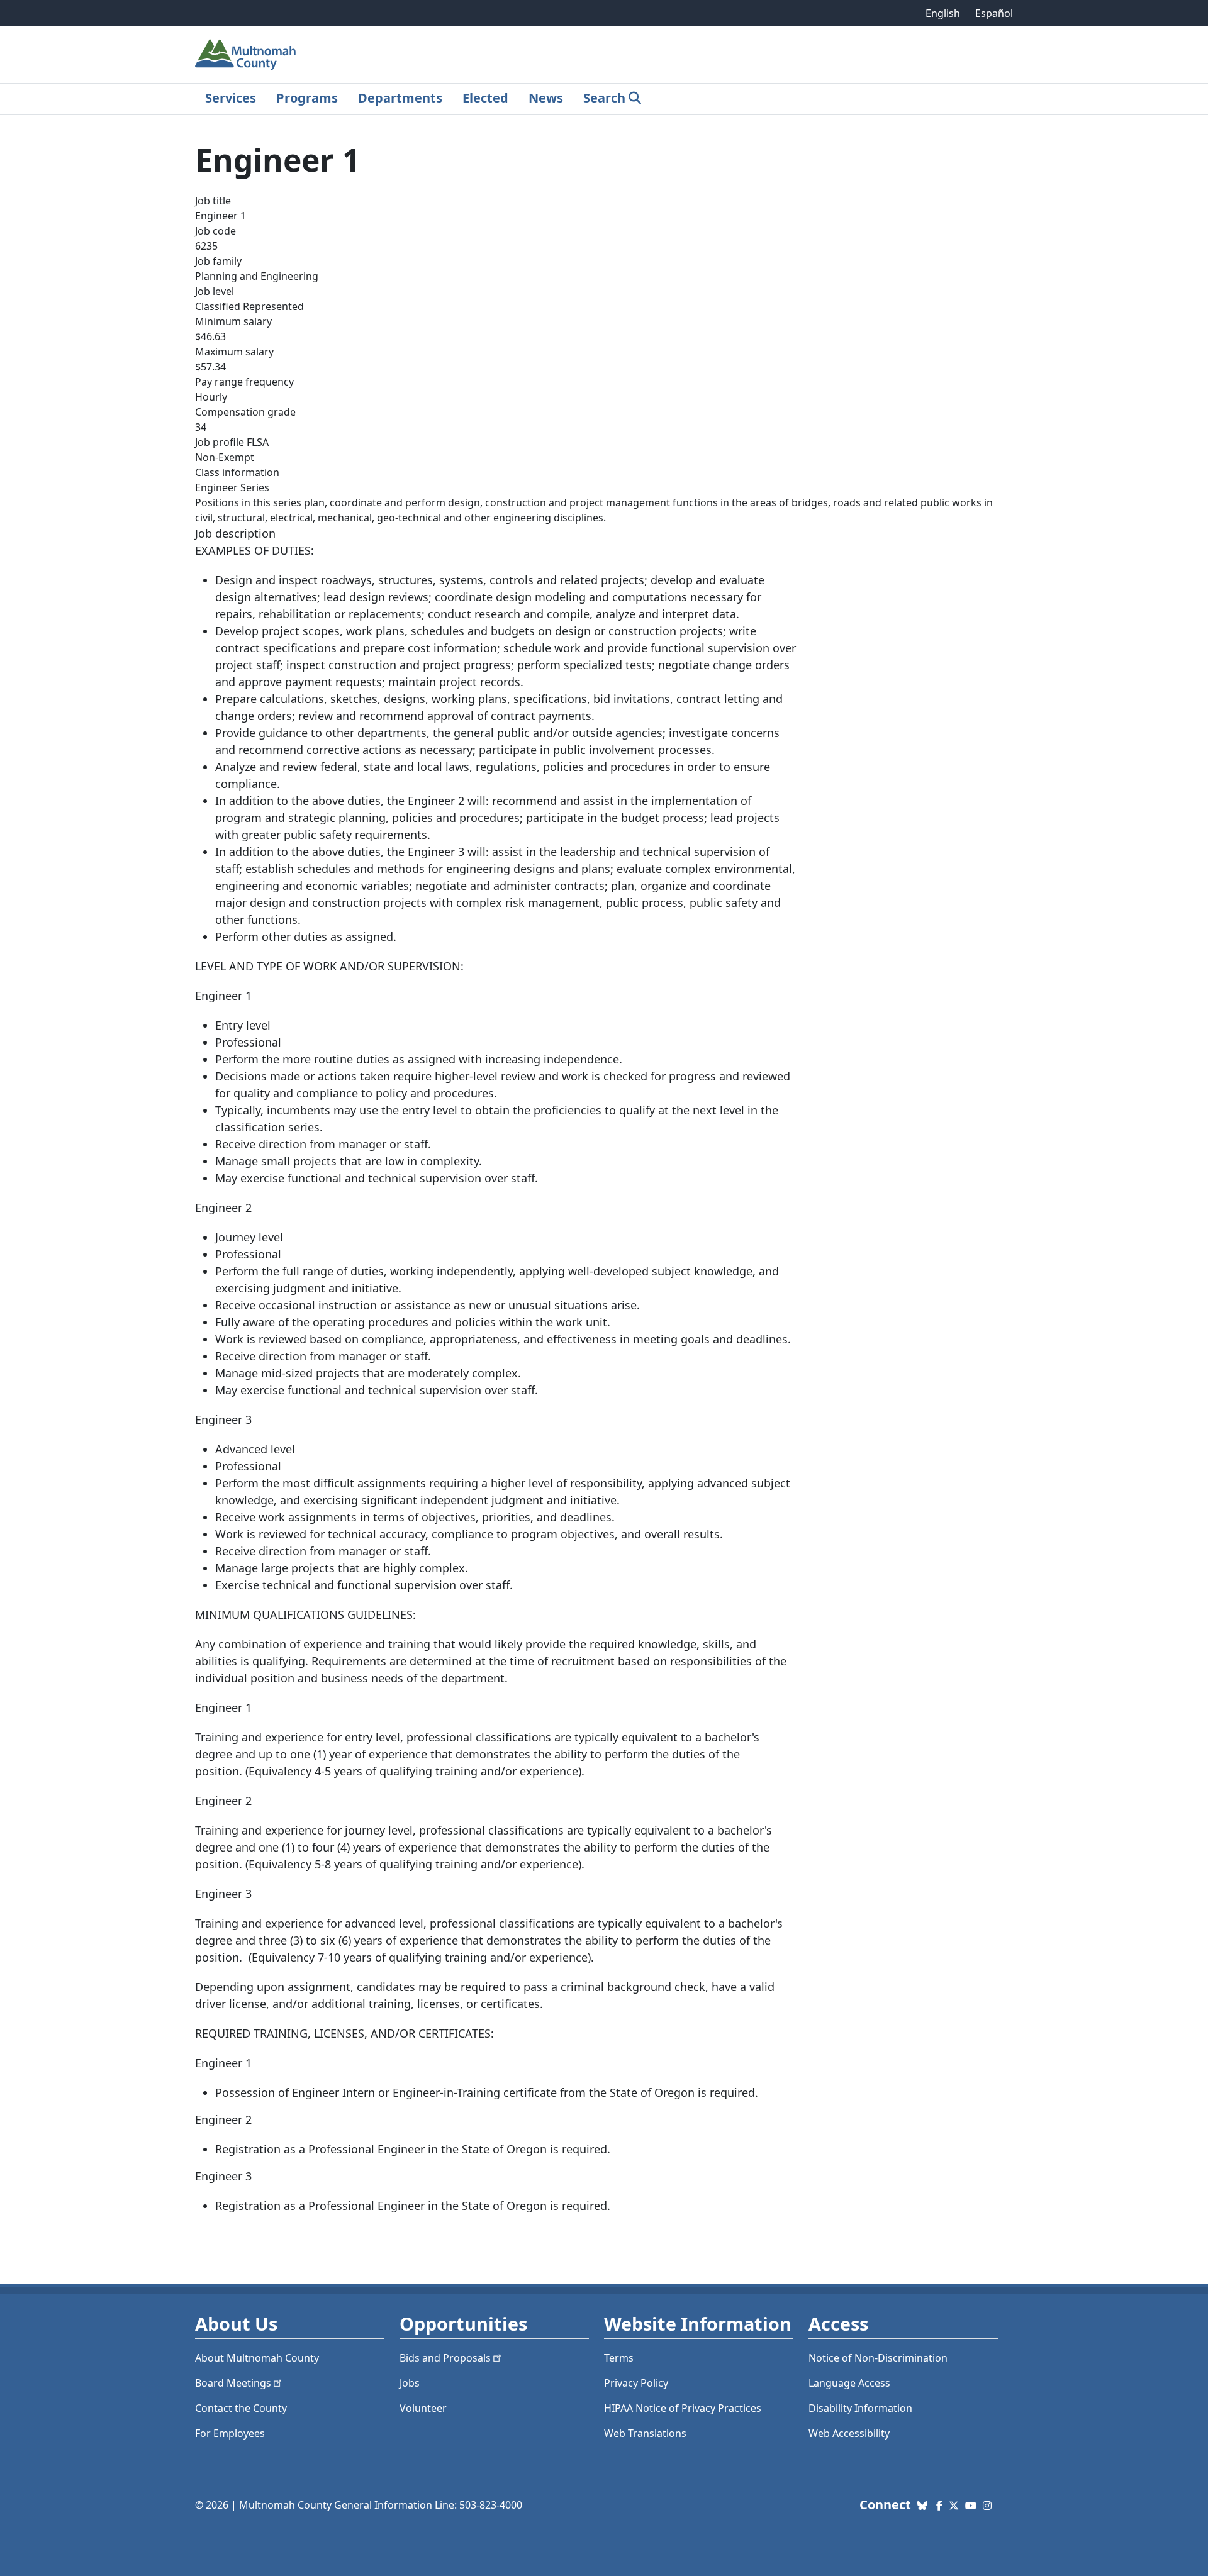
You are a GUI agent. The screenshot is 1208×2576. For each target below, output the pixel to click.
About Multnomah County (257, 2358)
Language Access (849, 2383)
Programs (307, 98)
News (546, 98)
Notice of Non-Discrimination (878, 2358)
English (943, 13)
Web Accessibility (849, 2433)
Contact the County (241, 2408)
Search (604, 98)
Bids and (445, 2358)
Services (231, 98)
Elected (485, 98)
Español (994, 13)
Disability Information (860, 2408)
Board (233, 2383)
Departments (400, 98)
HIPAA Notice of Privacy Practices (683, 2408)
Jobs (410, 2383)
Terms (619, 2358)
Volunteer (423, 2408)
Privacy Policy (636, 2383)
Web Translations (645, 2433)
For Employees (230, 2433)
